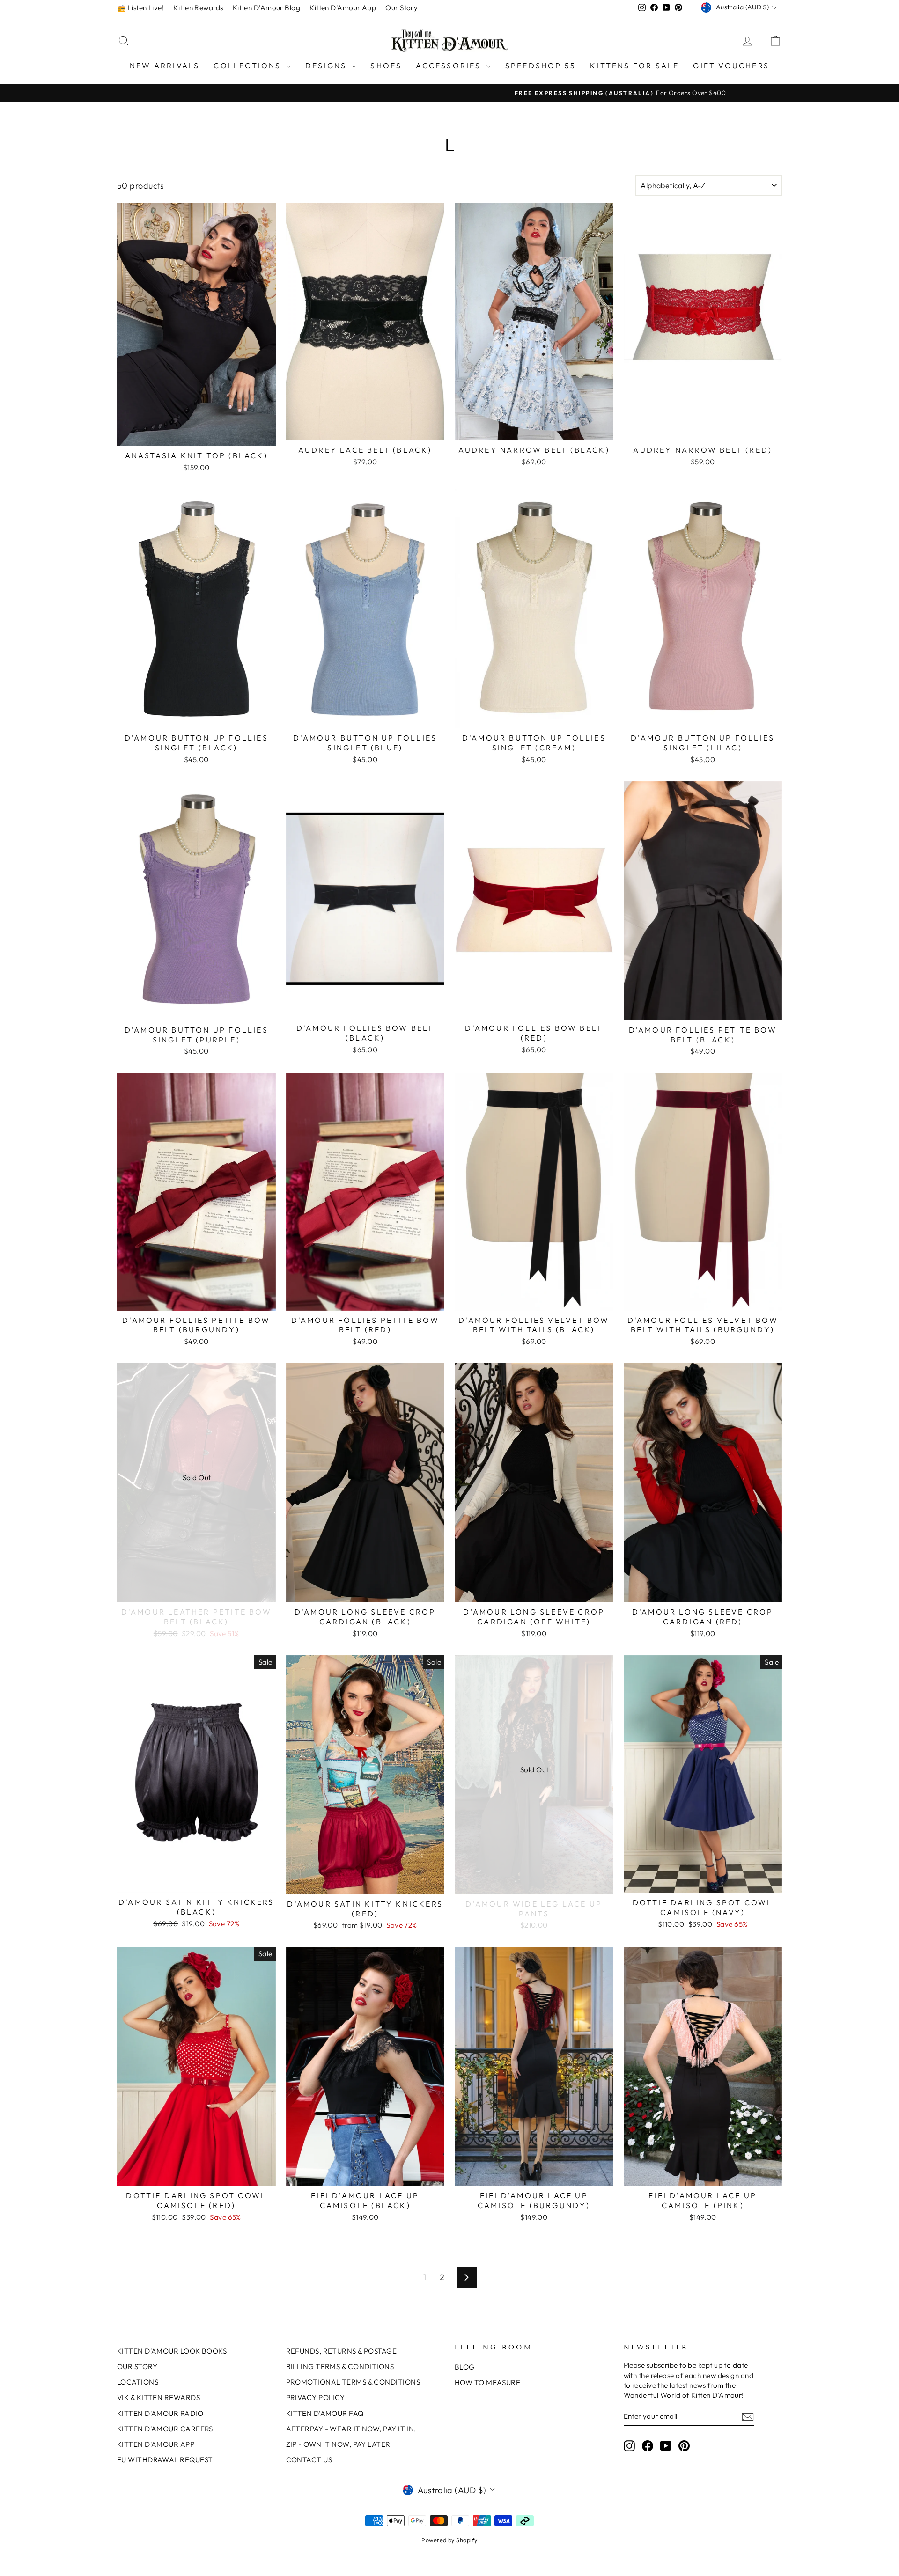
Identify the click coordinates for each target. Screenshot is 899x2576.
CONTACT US (309, 2460)
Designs (328, 66)
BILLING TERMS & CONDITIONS (340, 2367)
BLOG (465, 2367)
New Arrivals (165, 66)
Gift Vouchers (731, 66)
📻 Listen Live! (140, 8)
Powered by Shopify (449, 2540)
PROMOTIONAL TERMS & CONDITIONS (353, 2382)
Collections (249, 66)
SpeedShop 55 (541, 66)
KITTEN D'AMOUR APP (156, 2444)
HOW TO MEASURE (487, 2382)
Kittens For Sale (634, 66)
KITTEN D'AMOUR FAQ (325, 2413)
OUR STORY (137, 2367)
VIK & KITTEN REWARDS (158, 2397)
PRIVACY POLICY (316, 2397)
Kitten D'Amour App (343, 8)
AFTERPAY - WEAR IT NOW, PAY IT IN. (351, 2429)
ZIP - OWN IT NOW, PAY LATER (338, 2444)
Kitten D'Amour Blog (267, 8)
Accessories (450, 66)
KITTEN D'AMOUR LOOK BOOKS (172, 2351)
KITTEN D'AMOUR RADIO (160, 2413)
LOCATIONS (138, 2382)
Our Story (402, 8)
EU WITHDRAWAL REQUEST (165, 2460)
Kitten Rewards (198, 8)
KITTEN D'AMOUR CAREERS (165, 2429)
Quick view (196, 436)
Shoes (386, 66)
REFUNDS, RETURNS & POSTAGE (342, 2351)
